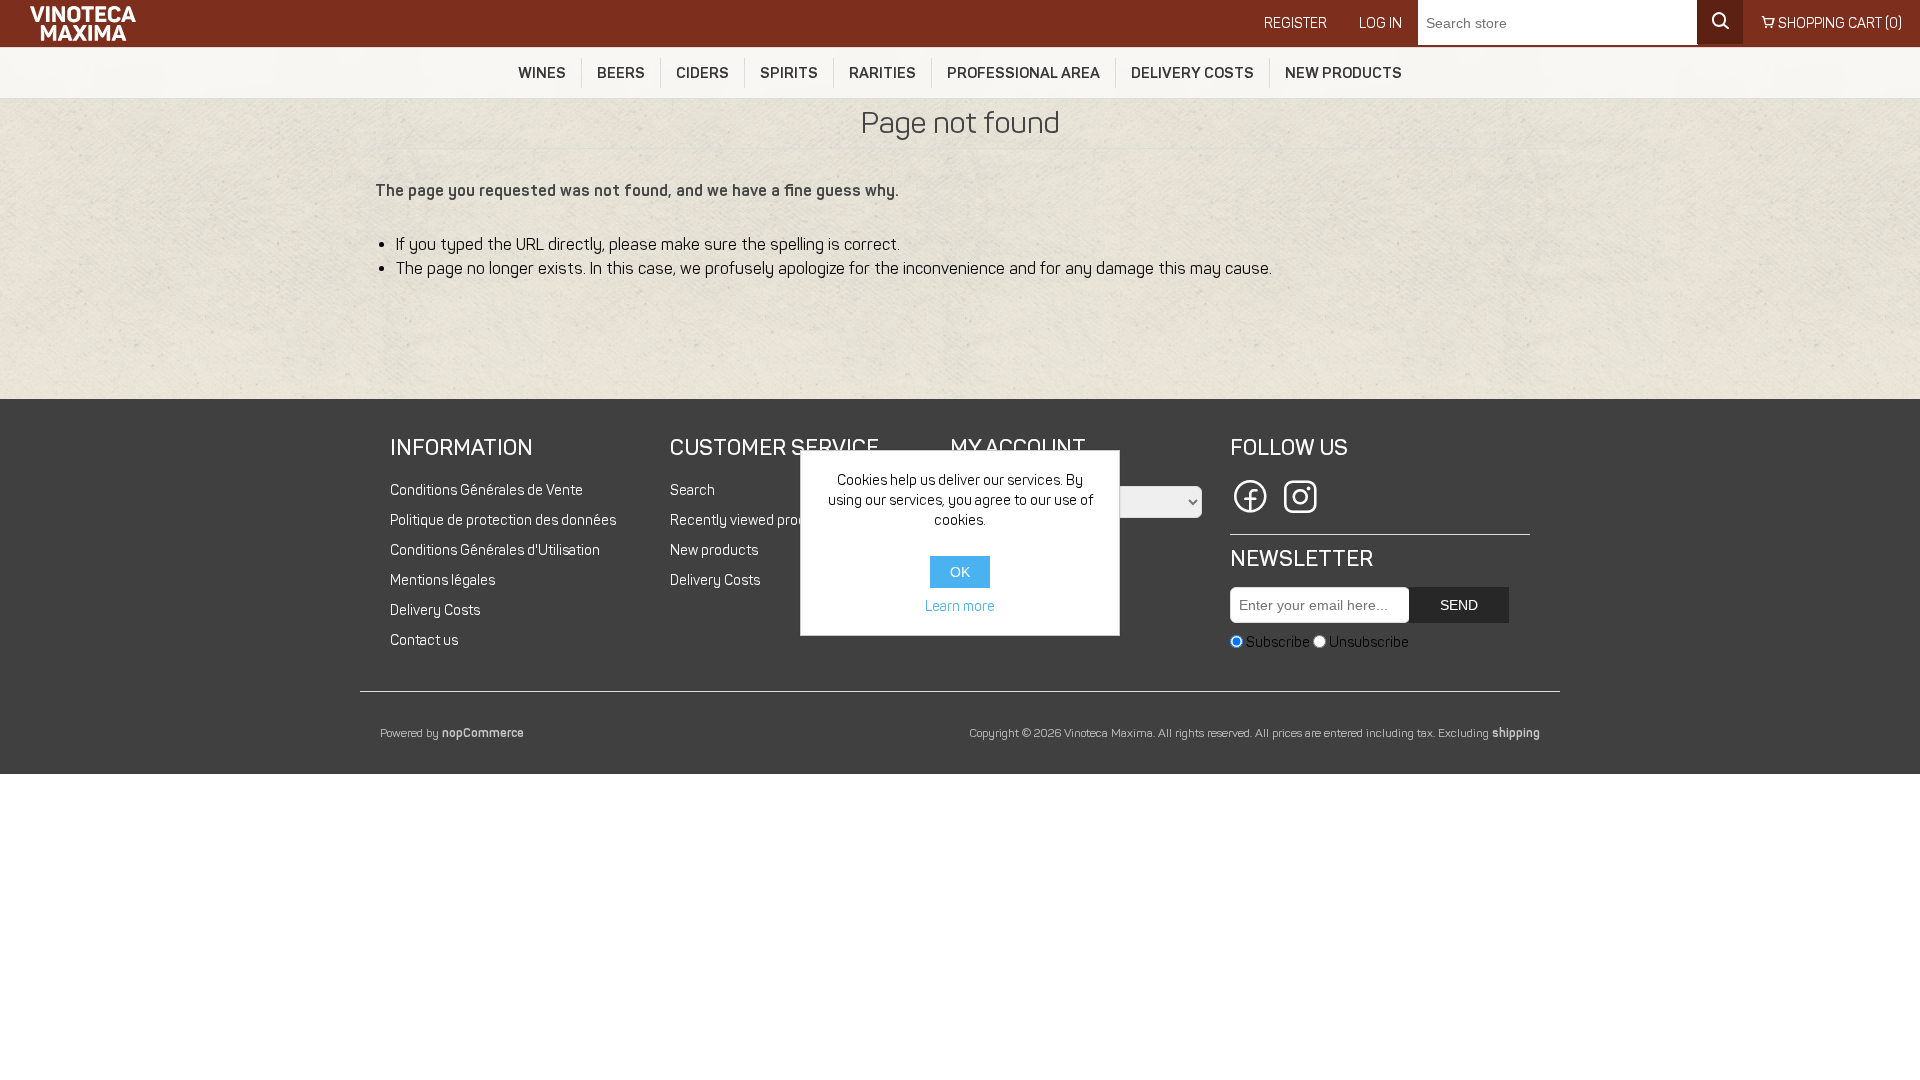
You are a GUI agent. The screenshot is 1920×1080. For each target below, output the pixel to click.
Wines (542, 73)
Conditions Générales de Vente (486, 490)
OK (960, 572)
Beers (621, 73)
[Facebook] (1250, 500)
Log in (1380, 23)
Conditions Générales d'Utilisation (495, 550)
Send (1459, 605)
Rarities (882, 73)
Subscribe (1278, 641)
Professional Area (1023, 73)
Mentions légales (442, 580)
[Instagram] (1300, 500)
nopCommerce (483, 733)
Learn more (960, 606)
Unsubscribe (1369, 641)
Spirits (789, 73)
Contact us (424, 640)
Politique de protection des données (503, 520)
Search (692, 490)
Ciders (702, 73)
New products (1343, 73)
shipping (1516, 733)
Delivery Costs (1192, 73)
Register (1295, 23)
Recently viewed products (752, 520)
